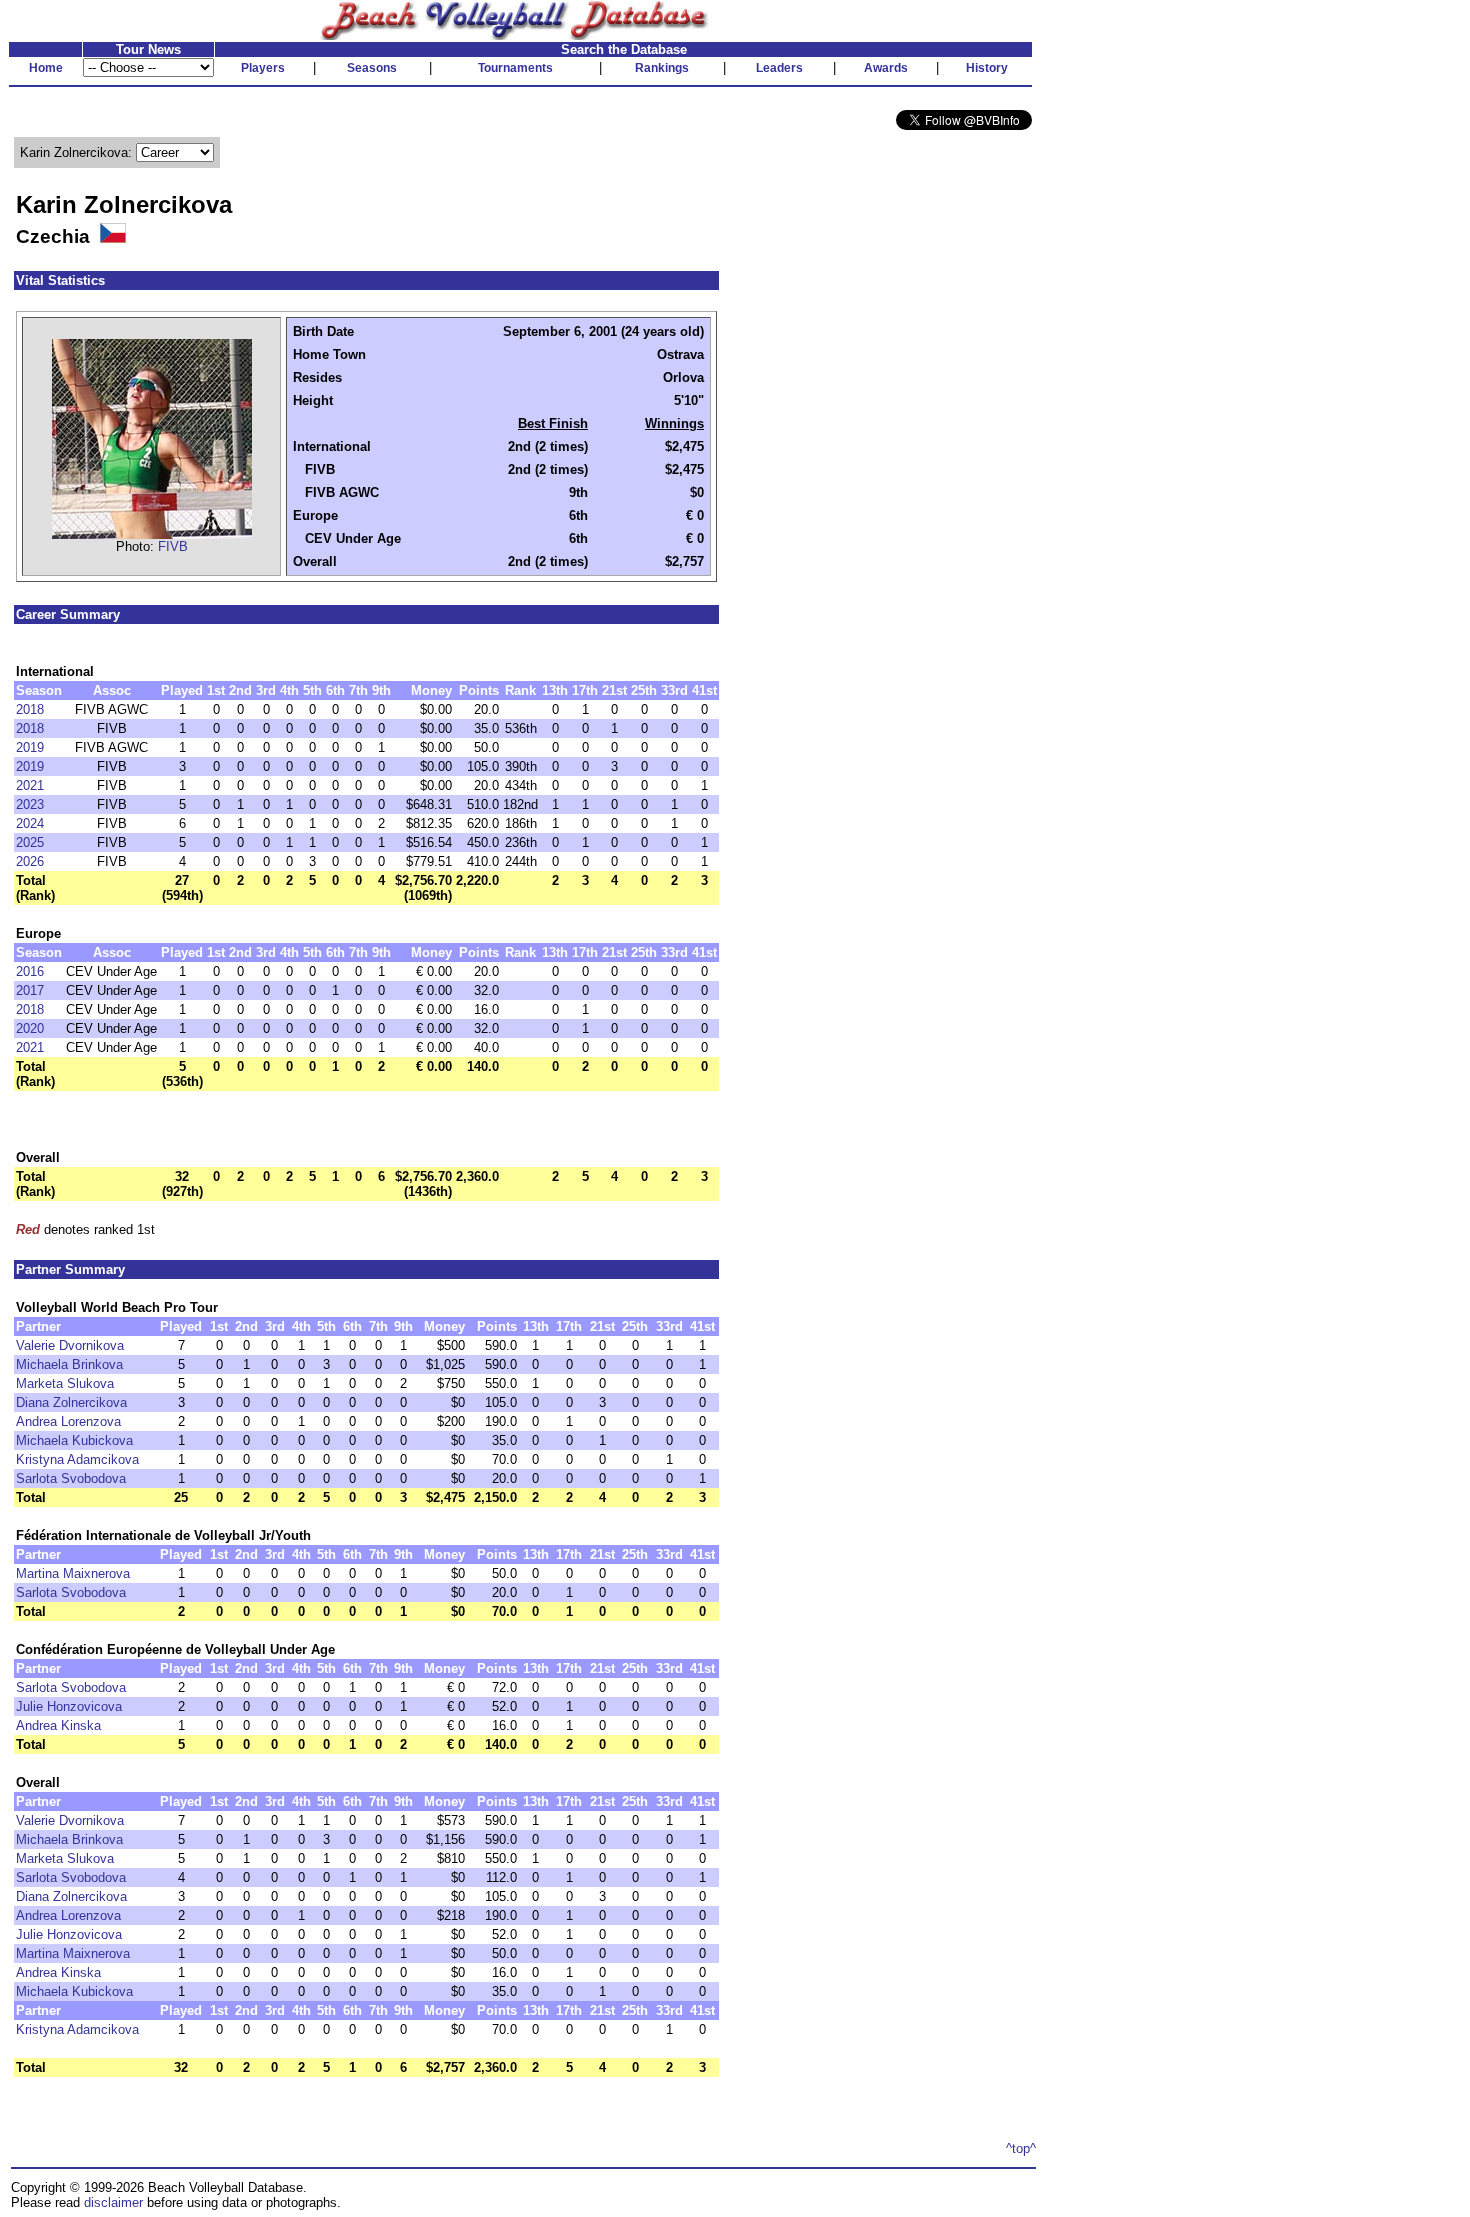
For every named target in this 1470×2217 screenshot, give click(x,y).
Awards (886, 68)
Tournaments (515, 68)
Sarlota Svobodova (71, 1478)
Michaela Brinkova (69, 1364)
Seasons (372, 68)
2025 (30, 842)
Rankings (662, 68)
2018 (30, 709)
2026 (30, 861)
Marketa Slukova (65, 1383)
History (987, 68)
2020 (30, 1028)
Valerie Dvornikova (70, 1345)
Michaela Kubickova (74, 1440)
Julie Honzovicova (69, 1706)
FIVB (173, 546)
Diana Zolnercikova (71, 1402)
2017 (30, 990)
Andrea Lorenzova (68, 1421)
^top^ (1021, 2148)
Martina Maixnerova (73, 1573)
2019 (30, 747)
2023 (30, 804)
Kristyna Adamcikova (77, 1459)
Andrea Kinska (58, 1725)
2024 (30, 823)
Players (263, 68)
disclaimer (113, 2202)
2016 (30, 971)
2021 (30, 785)
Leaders (779, 68)
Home (46, 68)
